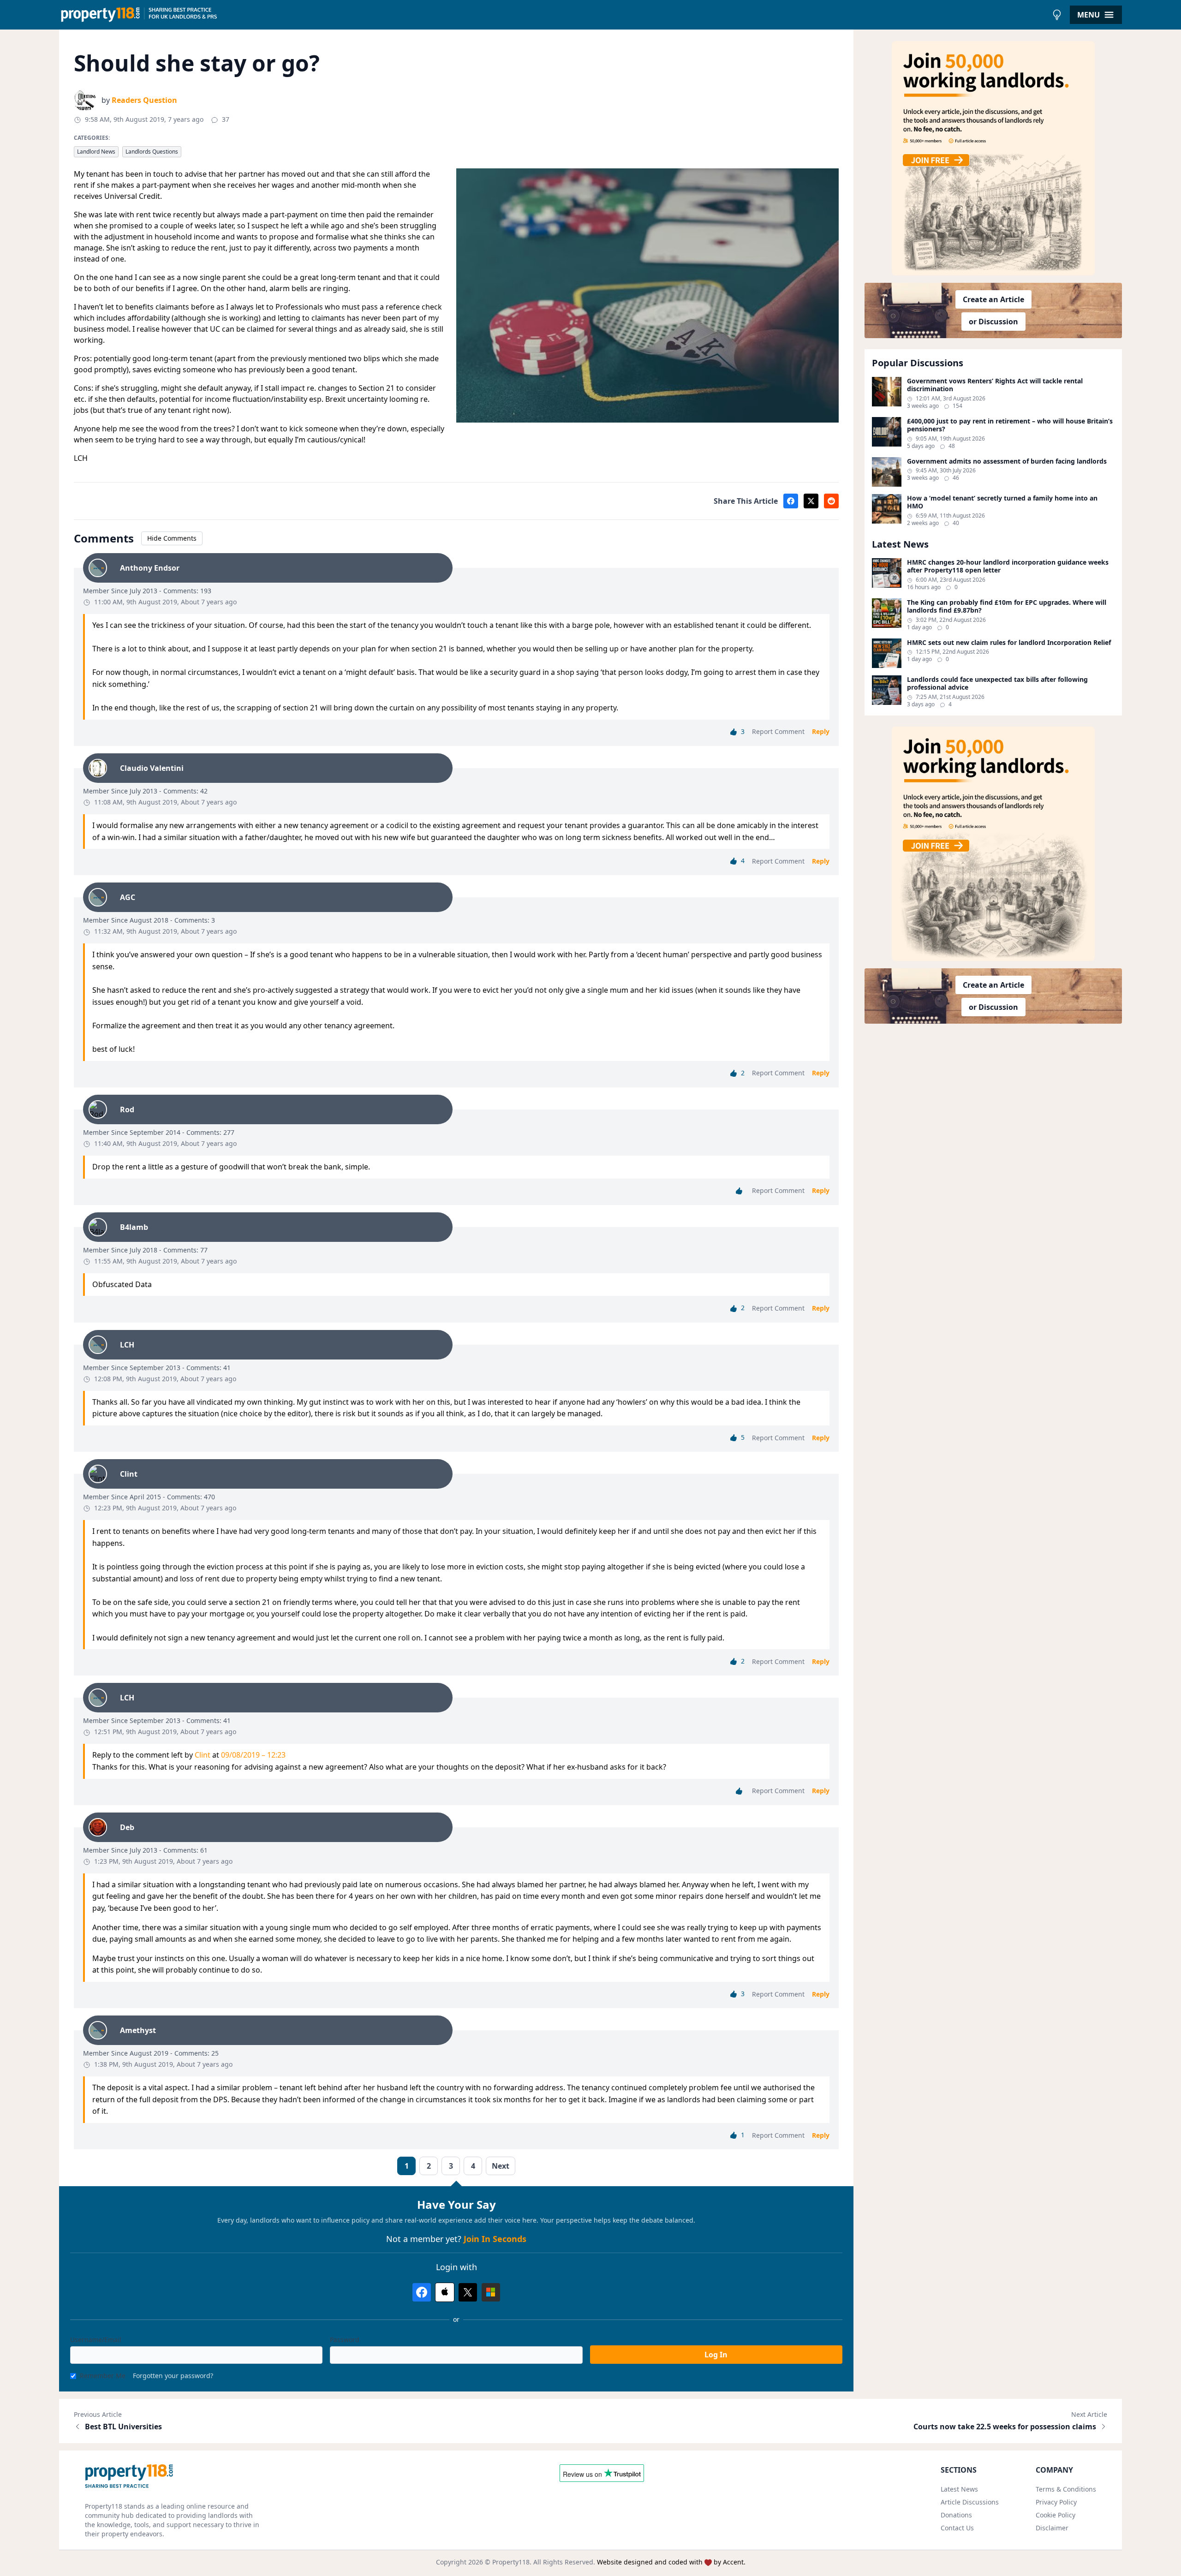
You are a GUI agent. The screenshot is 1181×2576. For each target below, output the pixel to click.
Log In (716, 2355)
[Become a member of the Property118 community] (993, 158)
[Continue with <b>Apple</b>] (445, 2292)
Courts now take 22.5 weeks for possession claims (1005, 2427)
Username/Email (96, 2340)
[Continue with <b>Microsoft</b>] (491, 2292)
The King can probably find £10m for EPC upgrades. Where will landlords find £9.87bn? (1007, 606)
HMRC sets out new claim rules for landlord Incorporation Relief (1009, 643)
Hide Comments (172, 538)
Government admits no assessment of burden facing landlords (1007, 461)
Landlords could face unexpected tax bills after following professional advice (997, 683)
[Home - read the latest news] (553, 15)
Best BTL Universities (123, 2427)
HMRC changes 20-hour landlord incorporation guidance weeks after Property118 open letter (1008, 566)
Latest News (959, 2489)
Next (501, 2166)
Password (345, 2340)
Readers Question (144, 100)
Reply (821, 731)
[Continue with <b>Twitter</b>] (468, 2292)
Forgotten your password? (173, 2376)
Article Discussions (970, 2502)
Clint (203, 1755)
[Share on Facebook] (791, 501)
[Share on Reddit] (831, 501)
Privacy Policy (1056, 2502)
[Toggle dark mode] (1057, 15)
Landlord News (96, 152)
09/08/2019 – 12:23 (253, 1755)
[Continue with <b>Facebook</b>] (422, 2292)
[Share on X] (811, 501)
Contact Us (957, 2528)
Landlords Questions (152, 152)
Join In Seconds (495, 2239)
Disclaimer (1052, 2528)
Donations (956, 2515)
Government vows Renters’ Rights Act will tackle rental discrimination (995, 385)
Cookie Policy (1056, 2515)
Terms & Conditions (1066, 2489)
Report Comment (778, 731)
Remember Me (103, 2376)
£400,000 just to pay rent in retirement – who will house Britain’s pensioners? (1010, 425)
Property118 (511, 2562)
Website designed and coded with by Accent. (671, 2562)
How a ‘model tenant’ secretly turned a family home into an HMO (1002, 502)
